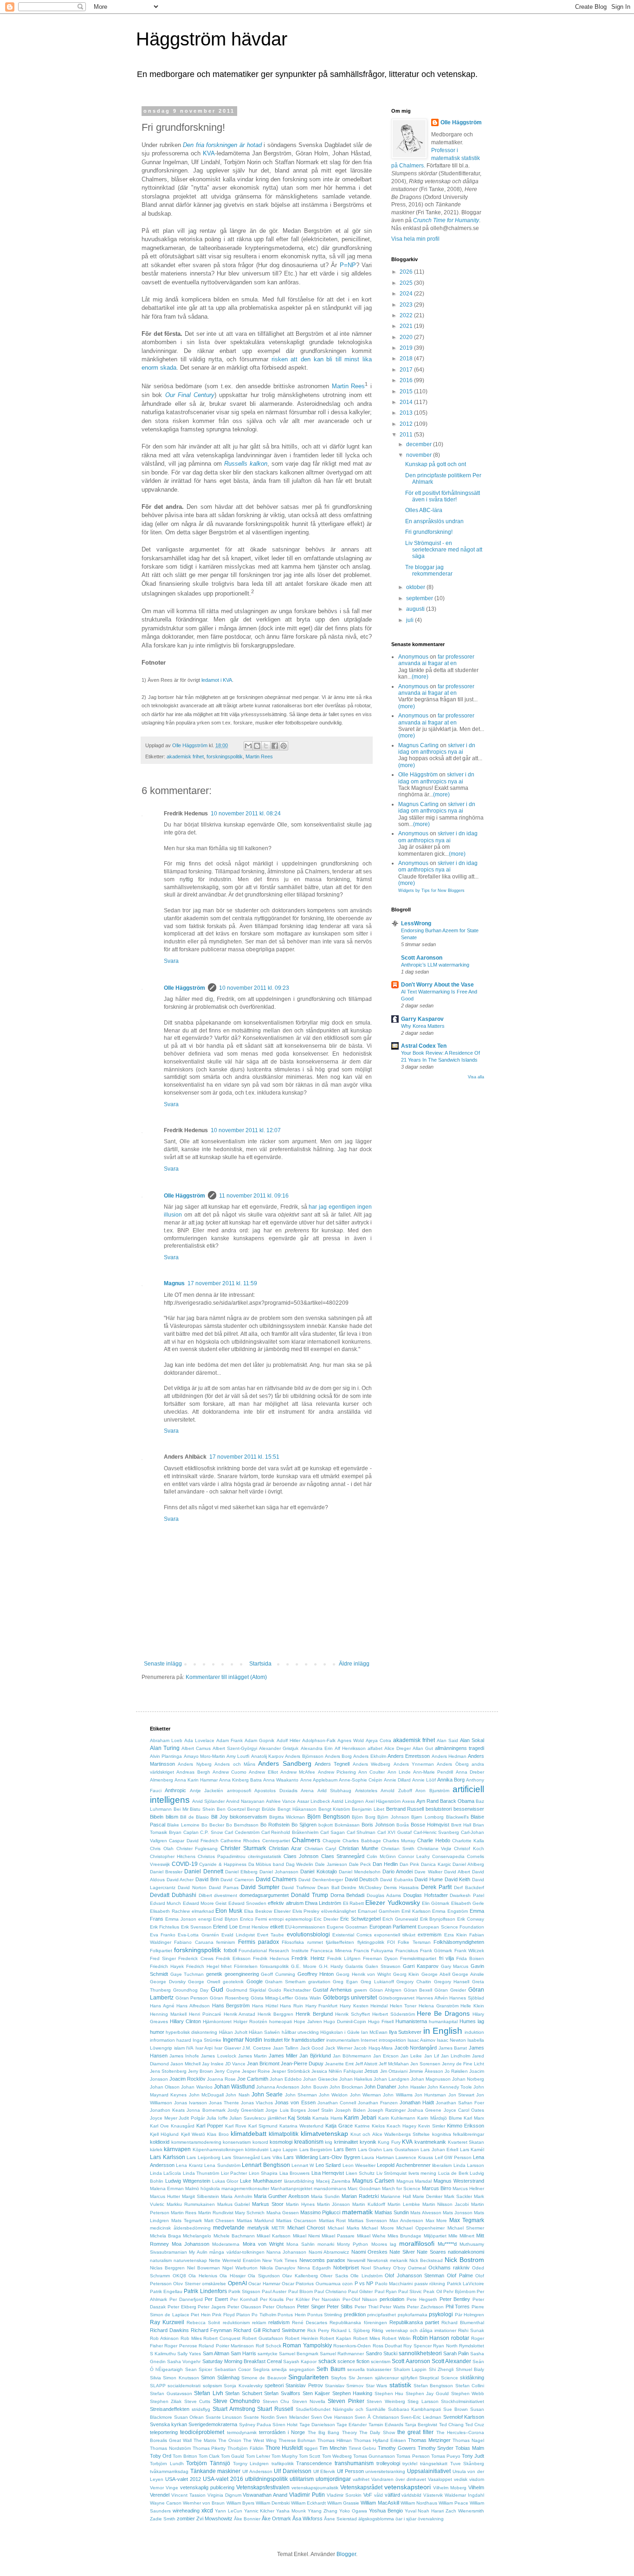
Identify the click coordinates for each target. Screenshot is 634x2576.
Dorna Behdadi (348, 1895)
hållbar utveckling (300, 2032)
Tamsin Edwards (386, 2425)
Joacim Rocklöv (188, 2079)
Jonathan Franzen (378, 2103)
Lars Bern (345, 2149)
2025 (407, 283)
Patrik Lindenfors (205, 2291)
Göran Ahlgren (385, 1990)
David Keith (458, 1879)
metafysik (258, 2228)
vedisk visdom (469, 2479)
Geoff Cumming (278, 1974)
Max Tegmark (467, 2220)
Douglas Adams (384, 1895)
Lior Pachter (234, 2173)
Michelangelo (197, 2236)
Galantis (354, 1966)
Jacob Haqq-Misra (373, 2048)
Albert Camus (196, 1748)
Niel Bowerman (204, 2268)
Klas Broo (218, 2134)
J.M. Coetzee (257, 2048)
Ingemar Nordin (243, 2040)
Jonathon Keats (167, 2110)
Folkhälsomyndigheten (459, 1942)
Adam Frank (230, 1740)
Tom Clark (209, 2456)
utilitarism (302, 2479)
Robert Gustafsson (263, 2338)
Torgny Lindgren (251, 2464)
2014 (407, 402)
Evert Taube (271, 1935)
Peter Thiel (366, 2307)
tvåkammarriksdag (169, 2471)
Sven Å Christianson (377, 2417)
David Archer (180, 1880)
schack (327, 2361)
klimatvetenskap (324, 2134)
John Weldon (333, 2095)
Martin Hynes (300, 2204)
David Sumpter (260, 1887)
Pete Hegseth (422, 2299)
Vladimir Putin (307, 2495)
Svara (171, 961)
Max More (437, 2220)
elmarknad (203, 1911)
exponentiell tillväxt (395, 1935)
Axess (408, 1801)
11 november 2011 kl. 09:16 (254, 1196)
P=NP (348, 265)
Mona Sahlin (301, 2244)
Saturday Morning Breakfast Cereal (242, 2361)
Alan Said (447, 1740)
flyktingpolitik (371, 1942)
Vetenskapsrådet (361, 2487)
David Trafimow (298, 1887)
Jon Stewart (461, 2095)
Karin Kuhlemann (397, 2118)
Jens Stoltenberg (168, 2071)
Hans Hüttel (265, 2006)
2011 (407, 435)
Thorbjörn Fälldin (246, 2448)
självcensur (387, 2378)
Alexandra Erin (317, 1748)
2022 (407, 315)
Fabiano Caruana (194, 1942)
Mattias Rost (333, 2220)
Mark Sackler (458, 2196)
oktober (416, 587)
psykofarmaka (413, 2315)
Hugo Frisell (381, 2022)
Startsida (260, 1664)
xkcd (207, 2511)
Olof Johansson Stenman (414, 2275)
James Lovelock (218, 2056)
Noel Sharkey (376, 2268)
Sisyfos (339, 2378)
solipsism (212, 2386)
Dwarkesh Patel (467, 1895)
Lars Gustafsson (401, 2150)
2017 (407, 370)
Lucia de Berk (453, 2173)
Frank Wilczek (469, 1951)
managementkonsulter (245, 2188)
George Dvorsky (168, 1982)
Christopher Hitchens (173, 1856)
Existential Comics (352, 1935)
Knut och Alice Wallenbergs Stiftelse (390, 2134)
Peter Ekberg (182, 2307)
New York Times (280, 2260)
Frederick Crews (196, 1958)
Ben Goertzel (231, 1809)
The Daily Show (377, 2432)
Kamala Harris (327, 2118)
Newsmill (356, 2260)
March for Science (401, 2188)
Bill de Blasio (194, 1817)
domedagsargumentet (264, 1895)
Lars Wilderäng (301, 2157)
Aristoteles (366, 1791)
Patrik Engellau (166, 2291)
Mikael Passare (338, 2236)
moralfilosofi (417, 2243)
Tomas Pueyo (446, 2456)
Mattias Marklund (255, 2220)
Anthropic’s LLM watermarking (435, 965)
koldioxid (160, 2142)
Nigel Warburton (240, 2268)
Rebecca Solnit (203, 2323)
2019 (407, 348)
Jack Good (312, 2048)
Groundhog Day (191, 1990)
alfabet (375, 1748)
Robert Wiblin (396, 2338)
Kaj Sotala (299, 2118)
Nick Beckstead (426, 2260)
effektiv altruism (285, 1903)
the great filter (416, 2432)
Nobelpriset (346, 2268)
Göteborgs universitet (350, 1998)
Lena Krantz (189, 2165)
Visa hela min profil (415, 239)
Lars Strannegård (241, 2157)
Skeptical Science (438, 2378)
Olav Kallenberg (300, 2276)
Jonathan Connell (337, 2103)
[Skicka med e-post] (248, 746)
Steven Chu (276, 2401)
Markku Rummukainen (191, 2204)
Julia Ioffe (217, 2118)
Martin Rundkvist (216, 2213)
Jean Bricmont (263, 2063)
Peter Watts (392, 2307)
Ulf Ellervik (324, 2471)
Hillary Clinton (185, 2021)
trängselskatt (434, 2464)
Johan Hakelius (356, 2079)
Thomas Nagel (468, 2440)
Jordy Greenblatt (246, 2110)
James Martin (252, 2056)
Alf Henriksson (350, 1748)
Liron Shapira (263, 2173)
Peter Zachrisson (425, 2307)
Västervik (433, 2495)
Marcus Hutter (165, 2196)
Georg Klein (406, 1974)
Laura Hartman (378, 2157)
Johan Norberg (468, 2079)
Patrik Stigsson (244, 2291)
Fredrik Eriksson (233, 1958)
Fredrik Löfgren (344, 1958)
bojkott (326, 1825)
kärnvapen (177, 2149)
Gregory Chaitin (414, 1982)
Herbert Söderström (394, 2014)
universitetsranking (385, 2471)
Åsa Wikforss (307, 2518)
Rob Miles (191, 2338)
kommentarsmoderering (196, 2142)
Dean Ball (328, 1887)
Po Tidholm (264, 2315)
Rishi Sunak (471, 2330)
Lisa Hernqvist (328, 2173)
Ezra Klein (456, 1935)
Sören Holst (285, 2425)
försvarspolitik (274, 1966)
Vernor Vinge (164, 2488)
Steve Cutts (197, 2401)
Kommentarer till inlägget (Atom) (226, 1677)
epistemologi (299, 1919)
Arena (307, 1791)
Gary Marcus (455, 1966)
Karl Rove (236, 2126)
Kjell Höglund (164, 2134)
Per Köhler (298, 2299)
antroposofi (239, 1791)
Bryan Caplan (184, 1832)
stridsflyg (201, 2409)
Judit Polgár (192, 2118)
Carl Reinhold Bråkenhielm (290, 1832)
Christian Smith (398, 1849)
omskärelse (214, 2284)
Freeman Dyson (380, 1958)
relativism (279, 2322)
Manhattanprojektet (291, 2188)
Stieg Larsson (423, 2401)
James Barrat (453, 2048)
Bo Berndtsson (242, 1825)
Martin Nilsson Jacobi (446, 2204)
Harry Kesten (354, 2006)
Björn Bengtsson (329, 1817)
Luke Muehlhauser (261, 2181)
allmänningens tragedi (459, 1748)
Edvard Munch (165, 1903)
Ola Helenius (203, 2276)
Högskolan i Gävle (340, 2032)
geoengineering (242, 1974)
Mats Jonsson (458, 2213)
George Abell (436, 1974)
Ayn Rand (427, 1801)
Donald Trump (310, 1895)
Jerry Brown (201, 2071)
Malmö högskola (203, 2188)
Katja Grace (339, 2126)
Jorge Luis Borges (285, 2110)
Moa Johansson (191, 2244)
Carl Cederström (242, 1832)
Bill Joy (220, 1817)
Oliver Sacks (334, 2276)
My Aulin (198, 2252)
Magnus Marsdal (414, 2181)
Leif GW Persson (453, 2157)
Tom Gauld (233, 2456)
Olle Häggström (184, 988)
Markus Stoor (268, 2204)
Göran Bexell (418, 1990)
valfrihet (361, 2479)
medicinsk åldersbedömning (180, 2228)
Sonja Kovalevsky (243, 2386)
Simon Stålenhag (220, 2377)
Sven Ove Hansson (332, 2417)
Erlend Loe (225, 1927)
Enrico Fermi (253, 1919)
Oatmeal (417, 2268)
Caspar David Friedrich (194, 1841)
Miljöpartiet (435, 2236)
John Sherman (301, 2095)
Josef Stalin (320, 2110)
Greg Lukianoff (377, 1982)
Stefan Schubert (244, 2393)
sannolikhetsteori (420, 2353)
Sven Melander (293, 2417)
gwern (361, 1990)
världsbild (411, 2495)
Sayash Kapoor (300, 2361)
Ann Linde (399, 1772)
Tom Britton (185, 2456)
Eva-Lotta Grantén (198, 1935)
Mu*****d (447, 2244)
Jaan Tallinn (286, 2048)
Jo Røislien (456, 2071)
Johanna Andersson (278, 2087)
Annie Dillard (397, 1780)
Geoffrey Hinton (316, 1974)
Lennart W (303, 2165)
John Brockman (346, 2087)
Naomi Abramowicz (329, 2252)
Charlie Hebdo (433, 1840)
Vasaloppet (440, 2479)
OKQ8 (179, 2276)
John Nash (237, 2095)
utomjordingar (333, 2479)
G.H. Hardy (331, 1966)
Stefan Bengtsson (433, 2386)
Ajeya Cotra (378, 1740)
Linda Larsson (469, 2165)
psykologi (441, 2314)
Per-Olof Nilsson (360, 2299)
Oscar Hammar (264, 2284)
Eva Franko (163, 1935)
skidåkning (472, 2377)
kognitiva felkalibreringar (458, 2134)
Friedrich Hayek (167, 1966)
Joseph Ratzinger (387, 2110)
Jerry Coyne (227, 2071)
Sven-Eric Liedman (421, 2417)
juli (411, 620)
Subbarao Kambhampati (415, 2409)
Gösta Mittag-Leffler (272, 1998)
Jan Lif (432, 2056)
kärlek (156, 2150)
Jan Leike (411, 2056)
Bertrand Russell (405, 1809)
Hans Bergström (231, 2006)
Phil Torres (458, 2307)
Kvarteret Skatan (466, 2142)
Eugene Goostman (347, 1927)
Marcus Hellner (468, 2188)
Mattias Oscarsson (296, 2220)
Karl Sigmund (263, 2126)
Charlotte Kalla (468, 1841)
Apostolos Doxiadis (276, 1791)
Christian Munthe (359, 1848)
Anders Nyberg (194, 1764)
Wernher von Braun (204, 2503)
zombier (186, 2518)
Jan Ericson (386, 2056)
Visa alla (476, 1077)
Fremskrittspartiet (418, 1958)
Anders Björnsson (304, 1756)
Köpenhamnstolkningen (218, 2150)
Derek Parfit (436, 1887)
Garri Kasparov (421, 1966)
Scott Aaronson (422, 958)
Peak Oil (432, 2291)
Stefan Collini (470, 2386)
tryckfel (410, 2464)
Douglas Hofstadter (426, 1895)
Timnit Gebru (362, 2448)
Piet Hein (201, 2315)
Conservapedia (448, 1856)
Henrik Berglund (314, 2014)
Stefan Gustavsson (171, 2393)
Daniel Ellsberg (241, 1872)
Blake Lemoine (183, 1825)
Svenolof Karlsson (464, 2417)
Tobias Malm (470, 2448)
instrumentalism (343, 2040)
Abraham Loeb (166, 1740)
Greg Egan (345, 1982)
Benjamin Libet (368, 1809)
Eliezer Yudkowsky (392, 1903)
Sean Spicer (199, 2369)
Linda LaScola (165, 2173)
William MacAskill (380, 2503)
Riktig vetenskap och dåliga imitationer (414, 2330)
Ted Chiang (451, 2425)
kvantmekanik (430, 2142)
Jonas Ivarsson (191, 2103)
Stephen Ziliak (166, 2401)
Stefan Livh (209, 2393)
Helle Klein (472, 2006)
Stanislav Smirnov (344, 2386)
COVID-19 (185, 1864)
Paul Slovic (410, 2291)
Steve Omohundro (236, 2401)
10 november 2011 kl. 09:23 (254, 988)
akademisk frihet (185, 756)
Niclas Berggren (167, 2268)
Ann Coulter (372, 1772)
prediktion (355, 2314)
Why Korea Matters (423, 1026)
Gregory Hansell (452, 1982)
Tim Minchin (333, 2448)
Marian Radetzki (360, 2196)
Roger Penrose (181, 2346)
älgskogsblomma (376, 2519)
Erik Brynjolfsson (438, 1919)
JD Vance (235, 2064)
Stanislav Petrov (304, 2385)
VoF (368, 2495)
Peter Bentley (455, 2299)
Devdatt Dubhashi (173, 1895)
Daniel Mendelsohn (360, 1872)
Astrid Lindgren (348, 1801)
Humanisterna (411, 2021)
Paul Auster (274, 2291)
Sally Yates (189, 2354)
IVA (190, 2048)
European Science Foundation (451, 1927)
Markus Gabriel (234, 2204)
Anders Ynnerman (414, 1764)
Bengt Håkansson (297, 1809)
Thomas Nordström (170, 2448)
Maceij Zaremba (333, 2181)
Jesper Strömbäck (291, 2071)
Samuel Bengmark (299, 2354)
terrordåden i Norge (282, 2432)
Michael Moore (378, 2228)
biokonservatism (248, 1817)
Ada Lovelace (199, 1740)
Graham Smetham (285, 1982)
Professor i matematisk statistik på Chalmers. (436, 158)
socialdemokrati (184, 2386)
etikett (277, 1927)
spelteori (274, 2385)
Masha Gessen (283, 2213)
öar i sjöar (406, 2519)
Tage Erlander (352, 2425)
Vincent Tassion (188, 2495)
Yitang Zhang (323, 2511)
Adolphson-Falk (319, 1740)
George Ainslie (468, 1974)
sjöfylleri (409, 2378)
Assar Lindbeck (314, 1801)
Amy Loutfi (238, 1756)
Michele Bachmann (234, 2236)
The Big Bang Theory (332, 2432)
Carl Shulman (361, 1832)
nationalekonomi (466, 2252)
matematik (357, 2212)
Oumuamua (328, 2284)
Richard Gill (247, 2330)
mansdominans (330, 2188)
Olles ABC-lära (424, 510)
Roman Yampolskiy (307, 2345)
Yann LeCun (229, 2511)
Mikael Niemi (306, 2236)
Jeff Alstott (366, 2064)
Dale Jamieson (331, 1864)
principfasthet (382, 2315)
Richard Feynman (211, 2330)
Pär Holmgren (469, 2315)
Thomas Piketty (209, 2448)
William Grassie (343, 2503)
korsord (260, 2142)
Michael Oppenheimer (421, 2228)
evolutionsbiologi (308, 1935)
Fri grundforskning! (429, 532)
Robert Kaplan (336, 2338)
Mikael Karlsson (274, 2236)
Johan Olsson (165, 2087)
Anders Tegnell (332, 1764)
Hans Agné (162, 2006)
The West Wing (260, 2440)
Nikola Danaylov (278, 2268)
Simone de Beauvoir (264, 2378)
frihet (226, 1966)
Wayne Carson (166, 2503)
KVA (209, 153)
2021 (407, 326)
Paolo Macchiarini (394, 2284)
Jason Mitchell (185, 2064)
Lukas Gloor (225, 2181)
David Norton (192, 1887)
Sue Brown (456, 2409)
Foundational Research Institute (274, 1951)
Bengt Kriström (334, 1809)
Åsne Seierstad (340, 2519)
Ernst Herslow (254, 1927)
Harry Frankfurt (322, 2006)
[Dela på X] (266, 746)
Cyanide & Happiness (223, 1864)
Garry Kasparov (422, 1019)
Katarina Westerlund (301, 2126)
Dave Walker (428, 1872)
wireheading (186, 2511)
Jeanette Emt (339, 2064)
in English (443, 2031)
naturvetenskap (190, 2260)
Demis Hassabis (401, 1887)
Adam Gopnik (259, 1740)
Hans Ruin (291, 2006)
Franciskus (407, 1951)
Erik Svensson (196, 1927)
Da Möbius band (266, 1864)
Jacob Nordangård (416, 2048)
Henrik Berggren (275, 2014)
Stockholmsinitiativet (463, 2401)
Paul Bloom (301, 2291)
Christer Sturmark (243, 1848)
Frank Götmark (436, 1951)
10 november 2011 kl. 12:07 (246, 1130)
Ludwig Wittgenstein (188, 2181)
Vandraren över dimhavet (399, 2479)
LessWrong (416, 923)
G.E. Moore (304, 1966)
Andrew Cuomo (230, 1772)
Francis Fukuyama (373, 1951)
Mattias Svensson (368, 2220)
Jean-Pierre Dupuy (302, 2063)
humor (157, 2032)
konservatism (237, 2142)
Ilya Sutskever (405, 2032)
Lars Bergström (316, 2150)
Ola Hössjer (233, 2276)
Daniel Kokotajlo (318, 1871)
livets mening (422, 2173)
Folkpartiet (161, 1951)
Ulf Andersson (257, 2471)
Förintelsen (246, 1966)
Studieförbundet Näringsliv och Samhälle (341, 2409)
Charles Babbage (362, 1841)
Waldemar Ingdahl (464, 2495)
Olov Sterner (187, 2284)
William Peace (453, 2503)
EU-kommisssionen (305, 1927)
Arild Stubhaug (334, 1791)
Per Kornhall (244, 2299)
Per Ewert (216, 2299)
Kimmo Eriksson (466, 2126)
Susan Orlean (189, 2417)
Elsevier (282, 1911)
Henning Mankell (168, 2014)
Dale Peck (360, 1864)
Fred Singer (163, 1958)
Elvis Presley (306, 1911)
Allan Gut (423, 1748)
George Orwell (204, 1982)
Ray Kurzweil (167, 2322)
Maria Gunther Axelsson (281, 2196)
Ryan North (445, 2346)
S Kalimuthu (163, 2354)
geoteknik (233, 1982)
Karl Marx (474, 2118)
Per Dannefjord (186, 2299)
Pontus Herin (291, 2315)
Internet (369, 2040)
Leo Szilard (328, 2165)
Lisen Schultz (360, 2173)
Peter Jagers (212, 2307)
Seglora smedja (270, 2369)
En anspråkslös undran (434, 521)
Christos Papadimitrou (222, 1856)
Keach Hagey (401, 2126)
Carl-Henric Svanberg (437, 1832)
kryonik (368, 2142)
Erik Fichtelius (165, 1927)
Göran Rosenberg (229, 1998)
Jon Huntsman (430, 2095)
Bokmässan (347, 1825)
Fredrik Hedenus (271, 1958)
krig (329, 2142)
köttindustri (257, 2150)
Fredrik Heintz (308, 1958)
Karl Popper (210, 2126)
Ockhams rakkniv (449, 2268)
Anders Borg (338, 1756)
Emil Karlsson (416, 1911)
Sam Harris (243, 2353)
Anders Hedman (449, 1756)
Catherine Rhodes (240, 1841)
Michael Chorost (306, 2228)
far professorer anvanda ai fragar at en (436, 660)
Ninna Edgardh (314, 2268)
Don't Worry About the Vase (437, 985)
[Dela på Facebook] (275, 746)
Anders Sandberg (285, 1763)
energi (205, 1919)
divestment (226, 1895)
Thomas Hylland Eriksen (380, 2440)
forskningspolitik (225, 756)
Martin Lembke (404, 2204)
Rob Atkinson (164, 2338)
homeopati (281, 2022)
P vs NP (364, 2283)
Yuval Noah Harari (424, 2511)
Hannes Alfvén (432, 1998)
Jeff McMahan (394, 2064)
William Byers (240, 2503)
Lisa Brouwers (294, 2173)
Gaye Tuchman (187, 1974)
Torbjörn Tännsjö (208, 2463)
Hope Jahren (308, 2022)
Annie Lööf (424, 1780)
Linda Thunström (201, 2173)
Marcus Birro (437, 2188)
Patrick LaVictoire (466, 2284)
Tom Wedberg (337, 2456)
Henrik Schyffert (353, 2014)
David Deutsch (362, 1879)
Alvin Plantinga (166, 1756)
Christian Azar (285, 1848)
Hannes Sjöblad (467, 1998)
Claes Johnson (301, 1856)
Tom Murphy (285, 2456)
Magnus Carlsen (373, 2181)
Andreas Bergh (193, 1772)
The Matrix (205, 2440)
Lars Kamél (472, 2150)
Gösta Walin (308, 1998)
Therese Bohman (297, 2440)
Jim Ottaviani (394, 2071)
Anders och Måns (235, 1764)
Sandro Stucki (382, 2353)
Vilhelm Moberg (450, 2488)
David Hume (429, 1879)
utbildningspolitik (266, 2479)
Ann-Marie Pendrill (433, 1772)
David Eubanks (397, 1880)
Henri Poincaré (205, 2014)
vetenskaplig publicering (207, 2487)
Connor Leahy (414, 1856)
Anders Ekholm (369, 1756)
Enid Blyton (226, 1919)
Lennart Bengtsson (266, 2165)
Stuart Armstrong (234, 2409)
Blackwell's (457, 1817)
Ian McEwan (374, 2032)
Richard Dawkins (169, 2330)
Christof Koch (469, 1849)
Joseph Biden (350, 2110)
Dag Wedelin (300, 1864)
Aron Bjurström (432, 1791)
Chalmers (306, 1840)
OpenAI (237, 2283)
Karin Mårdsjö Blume (440, 2118)
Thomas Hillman (335, 2440)
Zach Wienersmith (465, 2511)
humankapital (443, 2022)
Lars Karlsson (168, 2157)
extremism (430, 1935)
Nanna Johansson (286, 2252)
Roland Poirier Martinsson (226, 2346)
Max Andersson (406, 2220)
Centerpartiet (276, 1841)
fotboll (230, 1950)
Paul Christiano (330, 2291)
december (420, 444)
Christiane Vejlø (434, 1849)
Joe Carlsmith (253, 2079)
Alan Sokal (472, 1740)
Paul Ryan (386, 2291)
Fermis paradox (259, 1942)
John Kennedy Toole (450, 2087)
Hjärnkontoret (217, 2022)
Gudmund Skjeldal (246, 1990)
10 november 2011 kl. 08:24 (246, 814)
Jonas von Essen (295, 2102)
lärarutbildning (299, 2181)
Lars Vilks (272, 2157)
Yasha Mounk (291, 2511)
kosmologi (281, 2142)
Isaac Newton (451, 2040)
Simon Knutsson (181, 2378)
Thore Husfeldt (284, 2448)
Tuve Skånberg (467, 2464)
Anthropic (175, 1790)
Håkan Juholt (233, 2032)
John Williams (398, 2095)
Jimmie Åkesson (426, 2071)
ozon (347, 2284)
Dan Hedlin (385, 1864)
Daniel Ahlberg (468, 1864)
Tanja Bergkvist (421, 2425)
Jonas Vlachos (257, 2103)
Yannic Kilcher (259, 2511)
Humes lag (472, 2021)
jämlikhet (277, 2118)
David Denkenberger (321, 1880)
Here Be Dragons (443, 2013)
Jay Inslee (213, 2064)
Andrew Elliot (263, 1772)
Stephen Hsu (389, 2393)
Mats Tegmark (187, 2220)
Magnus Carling (418, 745)
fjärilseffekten (340, 1942)
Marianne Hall (395, 2196)
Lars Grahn (370, 2150)
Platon (243, 2315)
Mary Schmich (250, 2213)
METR (278, 2228)
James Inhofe (184, 2056)
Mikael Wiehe (371, 2236)
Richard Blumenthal (463, 2323)
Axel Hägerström (383, 1801)
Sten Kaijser (317, 2393)
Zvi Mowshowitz (214, 2518)
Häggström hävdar (212, 39)
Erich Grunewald (400, 1919)
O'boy (399, 2268)
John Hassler (412, 2087)
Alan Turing (165, 1748)
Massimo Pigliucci (320, 2212)
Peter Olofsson (279, 2307)
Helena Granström (439, 2006)
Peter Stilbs (340, 2307)
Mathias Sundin (392, 2212)
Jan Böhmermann (352, 2056)
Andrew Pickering (337, 1772)
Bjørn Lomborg (427, 1817)
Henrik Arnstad (240, 2014)
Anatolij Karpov (267, 1756)
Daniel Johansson (279, 1872)
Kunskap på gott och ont (436, 464)
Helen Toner (403, 2006)
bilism (172, 1817)
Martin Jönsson (334, 2204)
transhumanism (354, 2463)
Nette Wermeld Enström (235, 2260)
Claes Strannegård (343, 1856)
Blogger (346, 2554)
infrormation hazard (171, 2040)
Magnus (174, 1283)
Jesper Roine (256, 2071)
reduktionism (236, 2323)
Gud (217, 1989)
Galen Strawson (383, 1966)
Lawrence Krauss (414, 2157)
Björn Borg (364, 1817)
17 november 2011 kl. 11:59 (222, 1283)
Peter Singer (311, 2307)
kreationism (309, 2142)
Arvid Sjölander (208, 1801)
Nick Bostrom (464, 2260)
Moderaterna (226, 2244)
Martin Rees (349, 387)
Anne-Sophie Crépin (361, 1780)
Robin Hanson (431, 2338)
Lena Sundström (222, 2165)
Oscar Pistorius (298, 2284)
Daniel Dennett (204, 1871)
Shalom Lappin (410, 2369)
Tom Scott (310, 2456)
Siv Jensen (361, 2378)
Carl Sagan (333, 1832)
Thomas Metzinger (429, 2440)
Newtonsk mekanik (387, 2260)
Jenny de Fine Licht (463, 2064)
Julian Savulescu (248, 2118)
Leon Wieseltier (359, 2165)
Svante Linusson (224, 2417)
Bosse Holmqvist (430, 1825)
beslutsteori (439, 1809)
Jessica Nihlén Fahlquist (337, 2071)
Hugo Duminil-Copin (345, 2022)
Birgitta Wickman (287, 1817)
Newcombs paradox (322, 2260)
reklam (259, 2323)
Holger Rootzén (250, 2022)
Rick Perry (318, 2330)
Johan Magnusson (431, 2079)
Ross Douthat (387, 2346)
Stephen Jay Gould (427, 2393)
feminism (226, 1942)
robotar (460, 2338)
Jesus (371, 2071)
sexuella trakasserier (369, 2369)
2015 (407, 391)
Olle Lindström (366, 2276)
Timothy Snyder (436, 2448)
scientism (381, 2361)
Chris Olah (162, 1849)
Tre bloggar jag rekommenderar (429, 570)
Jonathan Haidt (417, 2102)
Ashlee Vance (281, 1801)
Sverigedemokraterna (213, 2424)
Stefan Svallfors (282, 2393)
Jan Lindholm (456, 2056)
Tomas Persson (413, 2456)
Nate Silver (402, 2252)
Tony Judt (473, 2456)
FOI (391, 1942)
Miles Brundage (404, 2236)
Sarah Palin (456, 2353)
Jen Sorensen (425, 2064)
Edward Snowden (247, 1903)
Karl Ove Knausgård (172, 2126)
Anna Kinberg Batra (240, 1780)
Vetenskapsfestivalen (263, 2487)
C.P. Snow (211, 1832)
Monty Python (353, 2244)
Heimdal (379, 2006)
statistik (400, 2385)
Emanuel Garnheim (379, 1911)
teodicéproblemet (202, 2432)
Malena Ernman (167, 2188)
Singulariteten (308, 2377)
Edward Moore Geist (205, 1903)
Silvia (155, 2378)
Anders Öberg (453, 1764)
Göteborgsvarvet (397, 1998)
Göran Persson (192, 1998)
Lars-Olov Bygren (340, 2157)
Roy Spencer (417, 2346)
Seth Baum (331, 2369)
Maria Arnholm (236, 2196)
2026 (407, 272)
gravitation (319, 1982)
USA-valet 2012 (183, 2479)
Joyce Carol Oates (464, 2110)
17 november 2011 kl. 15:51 (244, 1457)
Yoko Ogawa (353, 2511)
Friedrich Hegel (203, 1966)
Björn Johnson (393, 1817)
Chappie (332, 1841)
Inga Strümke (207, 2040)
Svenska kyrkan (168, 2424)
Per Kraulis (272, 2299)
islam (179, 2048)
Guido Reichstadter (289, 1990)
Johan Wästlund (234, 2087)
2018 (407, 359)
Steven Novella (309, 2401)
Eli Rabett (353, 1903)
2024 (407, 294)
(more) (420, 677)
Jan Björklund (315, 2056)
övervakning (431, 2519)
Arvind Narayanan (245, 1801)
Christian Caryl (320, 1849)
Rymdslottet (472, 2346)
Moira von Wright (263, 2244)
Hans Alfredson (193, 2006)
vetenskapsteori (408, 2487)
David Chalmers (276, 1879)
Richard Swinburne (284, 2330)
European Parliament (393, 1927)
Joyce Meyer (164, 2118)
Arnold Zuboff (396, 1791)
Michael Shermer (466, 2228)
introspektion (392, 2040)
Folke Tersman (414, 1942)
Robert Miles (367, 2338)
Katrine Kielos (370, 2126)
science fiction (353, 2361)
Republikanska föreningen (358, 2323)
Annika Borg (451, 1780)
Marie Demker (427, 2196)
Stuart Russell (275, 2409)
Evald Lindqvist (238, 1935)
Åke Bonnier (247, 2519)
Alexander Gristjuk (279, 1748)
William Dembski (273, 2503)
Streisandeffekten (170, 2409)
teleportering (164, 2432)
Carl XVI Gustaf (395, 1832)
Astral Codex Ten (424, 1046)
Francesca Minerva (331, 1951)
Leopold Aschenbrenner (404, 2165)
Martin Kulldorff (369, 2204)
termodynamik (242, 2432)
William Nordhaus (419, 2503)
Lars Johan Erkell (439, 2150)
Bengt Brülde (261, 1809)
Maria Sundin (325, 2196)
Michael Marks (343, 2228)
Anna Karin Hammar (196, 1780)
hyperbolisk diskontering (191, 2032)
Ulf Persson (350, 2471)
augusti (416, 609)
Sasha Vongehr (184, 2361)
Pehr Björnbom (459, 2291)
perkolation (392, 2299)
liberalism (442, 2165)
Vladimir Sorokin (344, 2495)
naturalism (161, 2260)
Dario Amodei (398, 1871)
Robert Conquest (222, 2338)
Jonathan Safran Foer (460, 2103)
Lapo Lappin (284, 2150)
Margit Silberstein (201, 2196)
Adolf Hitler (288, 1740)
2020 (407, 337)
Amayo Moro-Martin (204, 1756)
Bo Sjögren (304, 1825)
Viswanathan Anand (265, 2495)
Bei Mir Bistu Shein (194, 1809)
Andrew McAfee (298, 1772)
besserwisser (469, 1809)
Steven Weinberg (386, 2401)
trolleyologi (388, 2463)
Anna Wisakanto (281, 1780)
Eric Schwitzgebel (360, 1919)
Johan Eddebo (286, 2079)
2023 (407, 305)
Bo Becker (213, 1825)
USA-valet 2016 (223, 2479)
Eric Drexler (326, 1919)
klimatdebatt (249, 2134)
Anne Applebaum (319, 1780)
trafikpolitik (283, 2464)
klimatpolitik (284, 2134)
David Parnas (224, 1887)
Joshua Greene (424, 2110)
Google (255, 1981)
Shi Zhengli (441, 2369)
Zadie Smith (163, 2519)
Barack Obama (457, 1801)
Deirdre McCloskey (361, 1887)
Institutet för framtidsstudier (294, 2040)
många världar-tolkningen (237, 2252)
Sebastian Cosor (233, 2369)
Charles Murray (399, 1841)
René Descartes (310, 2323)
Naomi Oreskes (369, 2252)
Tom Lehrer (258, 2456)
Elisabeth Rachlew (170, 1911)
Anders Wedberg (372, 1764)
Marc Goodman (364, 2188)
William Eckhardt (308, 2503)
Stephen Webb (468, 2393)
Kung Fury (389, 2142)
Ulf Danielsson (293, 2471)
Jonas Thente (224, 2103)
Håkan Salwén (264, 2032)
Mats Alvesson (426, 2213)
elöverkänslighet (339, 1911)
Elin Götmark (436, 1903)
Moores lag (384, 2244)
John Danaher (380, 2087)
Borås (403, 1825)
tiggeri (311, 2448)
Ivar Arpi (204, 2048)
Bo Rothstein (275, 1825)
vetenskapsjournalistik (315, 2488)
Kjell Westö (193, 2134)
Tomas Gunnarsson (374, 2456)
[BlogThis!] (257, 746)
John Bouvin (314, 2087)
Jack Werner (339, 2048)
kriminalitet (346, 2142)
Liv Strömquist (391, 2173)
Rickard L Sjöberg (350, 2330)
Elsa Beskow (258, 1911)
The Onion (230, 2440)
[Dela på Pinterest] (284, 746)
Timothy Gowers (397, 2448)
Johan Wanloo (197, 2087)
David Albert (457, 1872)
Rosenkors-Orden (352, 2346)
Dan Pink (410, 1864)
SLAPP (158, 2386)
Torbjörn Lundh (167, 2464)
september (420, 598)
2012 (407, 424)
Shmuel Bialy (470, 2369)
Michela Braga (165, 2236)
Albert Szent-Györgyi (235, 1748)
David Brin (207, 1879)
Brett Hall (461, 1825)
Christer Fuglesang (197, 1849)
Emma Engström (450, 1911)
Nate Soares (431, 2252)
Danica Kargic (436, 1864)
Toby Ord (161, 2456)
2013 (407, 413)
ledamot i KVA (217, 680)
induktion (474, 2032)
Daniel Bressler (166, 1872)
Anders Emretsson (409, 1756)
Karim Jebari (360, 2118)
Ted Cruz (475, 2425)
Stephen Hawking (353, 2393)
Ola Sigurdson (264, 2276)
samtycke (268, 2354)
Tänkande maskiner (216, 2471)
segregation (302, 2369)
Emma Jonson (181, 1919)
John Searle (267, 2095)
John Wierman (366, 2095)
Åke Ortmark (276, 2518)
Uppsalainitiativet (429, 2471)
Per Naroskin (326, 2299)
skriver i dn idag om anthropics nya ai (437, 749)
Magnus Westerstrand (459, 2181)
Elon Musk (229, 1911)
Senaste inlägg (163, 1664)
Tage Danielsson (317, 2425)
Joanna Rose (221, 2079)
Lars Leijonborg (204, 2157)
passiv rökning (430, 2284)
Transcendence (314, 2463)
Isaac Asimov (421, 2040)
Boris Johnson (378, 1825)
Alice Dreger (398, 1748)
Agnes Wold (351, 1740)
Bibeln (157, 1817)
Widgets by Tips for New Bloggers (431, 891)
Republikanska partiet (414, 2322)
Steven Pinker (346, 2401)
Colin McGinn (381, 1856)
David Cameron (237, 1880)
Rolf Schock (268, 2346)
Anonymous (413, 657)
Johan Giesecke (320, 2079)
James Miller (283, 2056)
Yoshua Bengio (386, 2511)
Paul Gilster (360, 2291)
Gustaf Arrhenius (332, 1990)
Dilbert (205, 1895)
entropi (276, 1919)
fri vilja (446, 1958)
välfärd (392, 2495)
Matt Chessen (220, 2220)
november (420, 455)
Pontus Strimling (325, 2315)
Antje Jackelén (207, 1791)
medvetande (229, 2228)
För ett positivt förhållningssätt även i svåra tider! (443, 496)
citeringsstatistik (265, 1856)
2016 (407, 380)
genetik (214, 1974)
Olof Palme (460, 2275)
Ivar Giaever (228, 2048)
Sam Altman (216, 2353)
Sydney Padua (255, 2425)
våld (378, 2495)
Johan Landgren (391, 2079)
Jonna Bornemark (206, 2110)
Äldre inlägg (354, 1664)
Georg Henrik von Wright (363, 1974)
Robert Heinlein (302, 2338)
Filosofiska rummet (302, 1942)
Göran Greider (450, 1990)
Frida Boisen (470, 1958)
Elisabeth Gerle (468, 1903)
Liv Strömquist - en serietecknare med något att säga (444, 550)
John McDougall (206, 2095)
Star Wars (376, 2386)
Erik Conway (471, 1919)
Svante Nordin (259, 2417)
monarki (326, 2244)
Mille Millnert (461, 2236)
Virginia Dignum (224, 2495)
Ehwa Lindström (323, 1903)
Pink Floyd (223, 2315)
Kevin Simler (432, 2126)
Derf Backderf (469, 1887)
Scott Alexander (451, 2361)
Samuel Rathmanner (342, 2354)
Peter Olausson (244, 2307)
